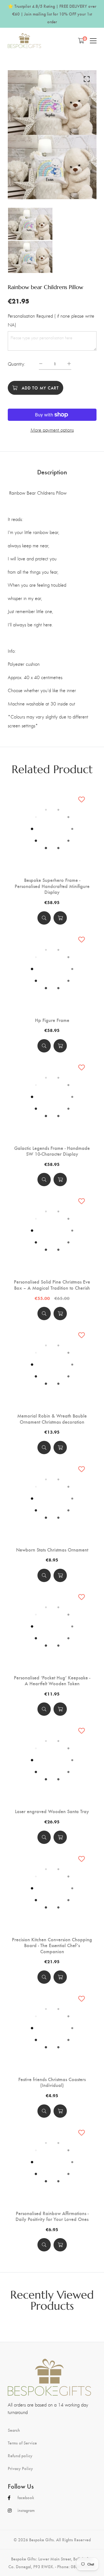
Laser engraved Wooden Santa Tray (52, 1811)
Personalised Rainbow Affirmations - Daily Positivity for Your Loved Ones (52, 2216)
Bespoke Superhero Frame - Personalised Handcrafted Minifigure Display (52, 886)
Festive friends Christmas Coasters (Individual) (52, 2082)
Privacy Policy (20, 2468)
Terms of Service (22, 2443)
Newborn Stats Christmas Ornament (52, 1550)
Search (14, 2430)
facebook (26, 2497)
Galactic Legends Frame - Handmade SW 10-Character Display (52, 1151)
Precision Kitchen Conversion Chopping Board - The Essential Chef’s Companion (52, 1945)
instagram (26, 2510)
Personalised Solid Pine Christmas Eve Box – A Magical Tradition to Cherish (52, 1285)
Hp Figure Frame (52, 1020)
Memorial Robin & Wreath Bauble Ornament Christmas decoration (52, 1419)
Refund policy (20, 2456)
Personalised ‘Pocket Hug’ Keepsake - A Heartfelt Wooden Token (52, 1680)
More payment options (52, 430)
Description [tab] (52, 472)
